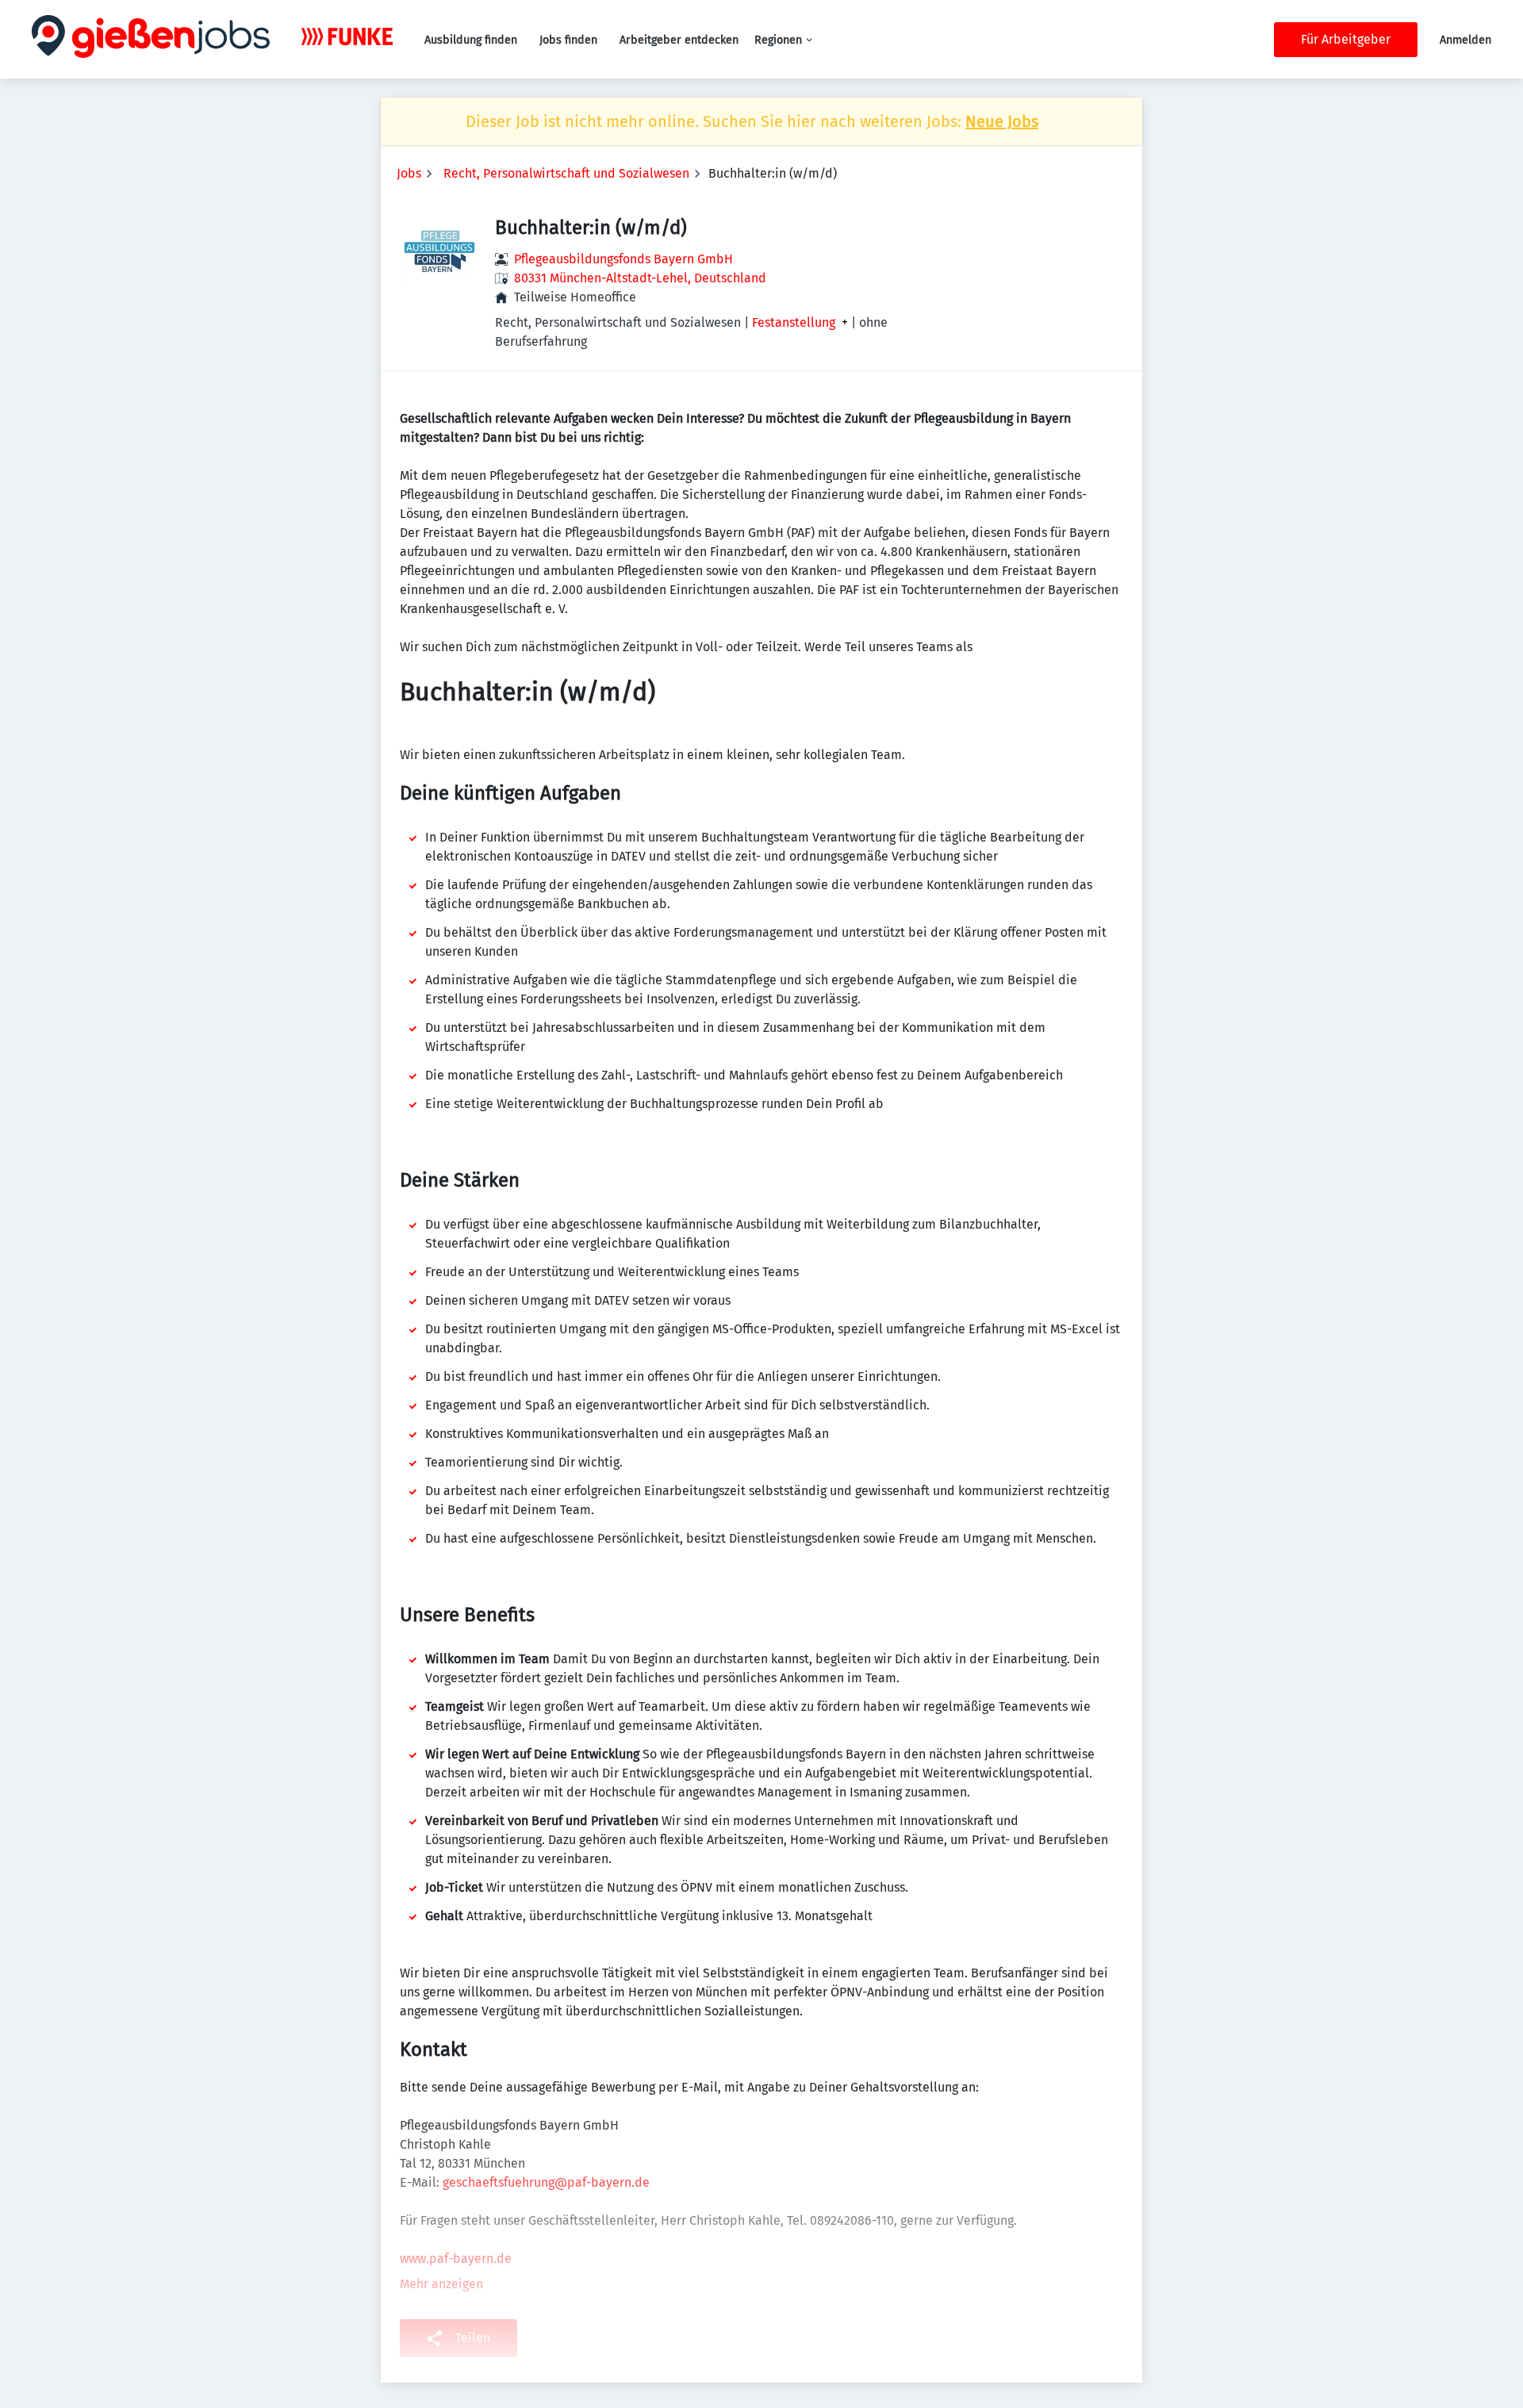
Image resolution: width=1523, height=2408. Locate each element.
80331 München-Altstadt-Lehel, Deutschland (640, 278)
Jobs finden (568, 40)
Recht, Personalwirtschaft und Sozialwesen (566, 173)
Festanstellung (794, 323)
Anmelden (1465, 40)
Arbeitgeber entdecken (679, 40)
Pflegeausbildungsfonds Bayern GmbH (623, 259)
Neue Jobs (1002, 121)
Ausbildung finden (471, 40)
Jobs (409, 173)
